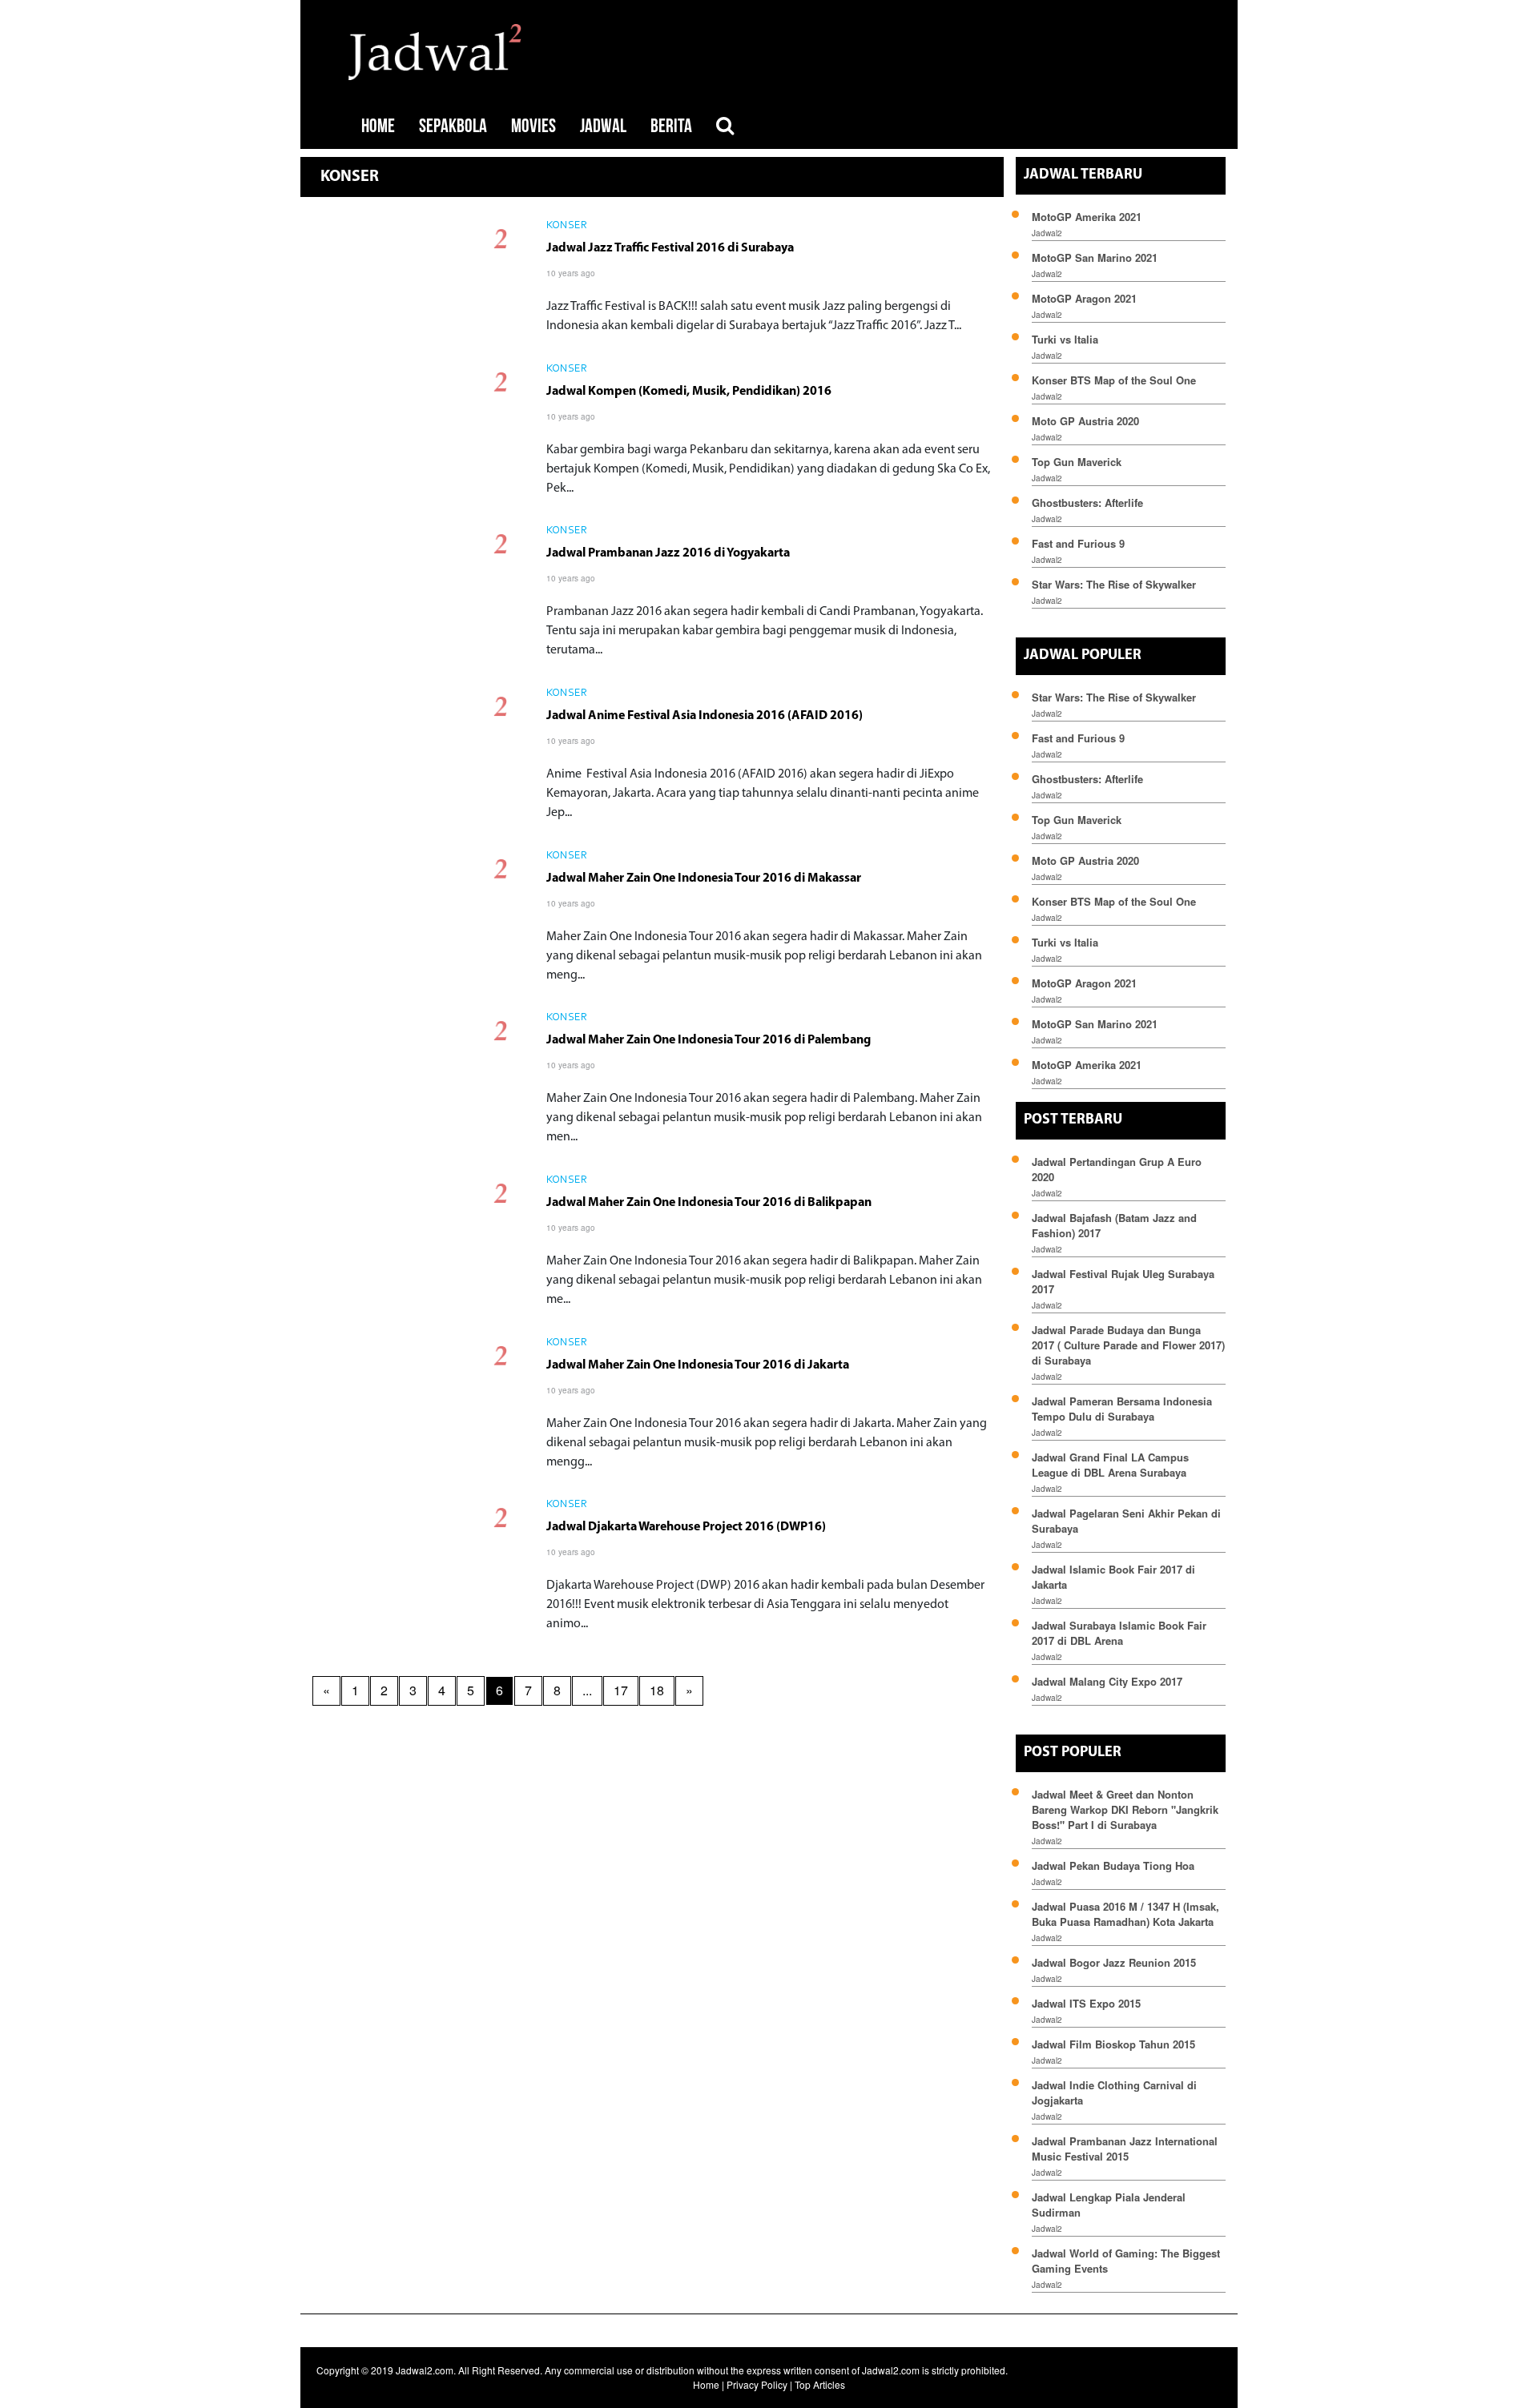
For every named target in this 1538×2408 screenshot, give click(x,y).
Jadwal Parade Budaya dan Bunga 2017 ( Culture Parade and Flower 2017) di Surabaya (1128, 1345)
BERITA (671, 126)
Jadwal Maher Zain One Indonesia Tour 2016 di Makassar (704, 878)
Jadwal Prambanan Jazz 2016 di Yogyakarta (668, 553)
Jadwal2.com (425, 2370)
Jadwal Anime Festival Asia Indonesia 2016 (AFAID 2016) (705, 716)
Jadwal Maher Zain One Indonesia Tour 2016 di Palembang (709, 1040)
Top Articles (820, 2384)
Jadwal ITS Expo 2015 (1086, 2003)
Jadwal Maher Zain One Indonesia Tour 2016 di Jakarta (698, 1365)
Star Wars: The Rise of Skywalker (1114, 584)
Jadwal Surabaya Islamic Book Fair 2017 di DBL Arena (1119, 1633)
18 (657, 1690)
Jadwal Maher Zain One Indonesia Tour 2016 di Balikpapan (709, 1203)
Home (706, 2384)
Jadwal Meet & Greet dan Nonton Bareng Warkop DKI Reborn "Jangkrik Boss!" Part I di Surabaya (1125, 1809)
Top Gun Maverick (1077, 462)
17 (621, 1690)
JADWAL (603, 126)
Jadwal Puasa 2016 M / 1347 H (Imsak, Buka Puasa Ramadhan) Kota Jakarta (1125, 1914)
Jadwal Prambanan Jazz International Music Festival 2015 (1125, 2149)
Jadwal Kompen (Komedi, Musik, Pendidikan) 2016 (689, 392)
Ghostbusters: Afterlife (1087, 503)
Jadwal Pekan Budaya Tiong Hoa (1113, 1865)
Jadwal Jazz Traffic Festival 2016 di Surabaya (670, 248)
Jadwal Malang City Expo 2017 (1107, 1681)
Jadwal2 (1047, 233)
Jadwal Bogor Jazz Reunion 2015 (1114, 1962)
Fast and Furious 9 (1078, 543)
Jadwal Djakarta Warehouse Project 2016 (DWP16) (686, 1527)
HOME (378, 126)
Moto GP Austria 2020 (1085, 421)
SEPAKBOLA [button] (453, 126)
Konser (567, 226)
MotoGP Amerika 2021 (1087, 217)
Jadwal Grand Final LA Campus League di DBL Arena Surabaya (1110, 1465)
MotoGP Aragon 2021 (1084, 298)
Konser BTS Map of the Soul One (1114, 380)
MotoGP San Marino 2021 (1095, 257)
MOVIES (533, 126)
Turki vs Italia (1065, 339)
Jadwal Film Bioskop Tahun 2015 (1113, 2044)
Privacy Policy (757, 2384)
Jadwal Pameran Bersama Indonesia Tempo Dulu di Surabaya (1122, 1409)
